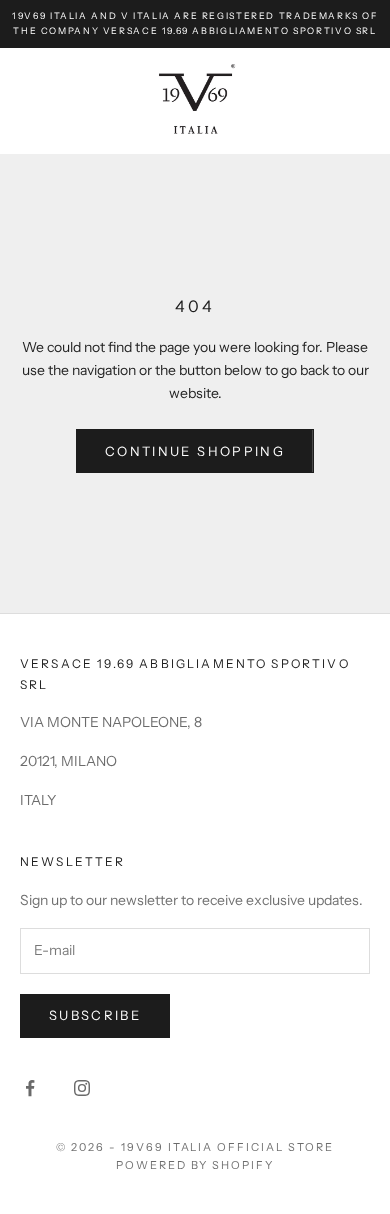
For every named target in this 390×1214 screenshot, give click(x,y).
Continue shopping (195, 451)
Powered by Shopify (195, 1165)
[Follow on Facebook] (30, 1088)
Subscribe (95, 1015)
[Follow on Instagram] (82, 1088)
